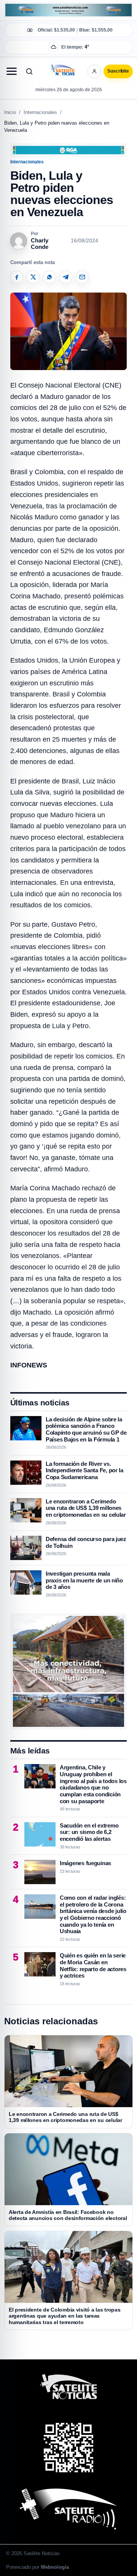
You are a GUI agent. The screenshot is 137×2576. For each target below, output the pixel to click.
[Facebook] (17, 277)
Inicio (10, 112)
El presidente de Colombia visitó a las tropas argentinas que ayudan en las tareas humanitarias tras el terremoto (65, 2316)
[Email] (82, 277)
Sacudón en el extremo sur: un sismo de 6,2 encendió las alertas (89, 1832)
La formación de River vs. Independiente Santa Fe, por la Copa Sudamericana (84, 1470)
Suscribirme (99, 76)
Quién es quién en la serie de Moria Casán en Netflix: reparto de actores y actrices (93, 1965)
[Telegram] (66, 277)
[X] (33, 277)
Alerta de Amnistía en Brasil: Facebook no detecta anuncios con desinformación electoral (68, 2215)
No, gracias (38, 76)
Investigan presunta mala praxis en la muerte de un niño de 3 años (84, 1580)
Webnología (55, 2567)
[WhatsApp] (49, 277)
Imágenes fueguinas (85, 1863)
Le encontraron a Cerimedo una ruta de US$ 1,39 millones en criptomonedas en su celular (86, 1508)
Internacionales (40, 112)
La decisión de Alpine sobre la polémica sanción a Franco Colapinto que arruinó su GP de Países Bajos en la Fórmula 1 (86, 1429)
